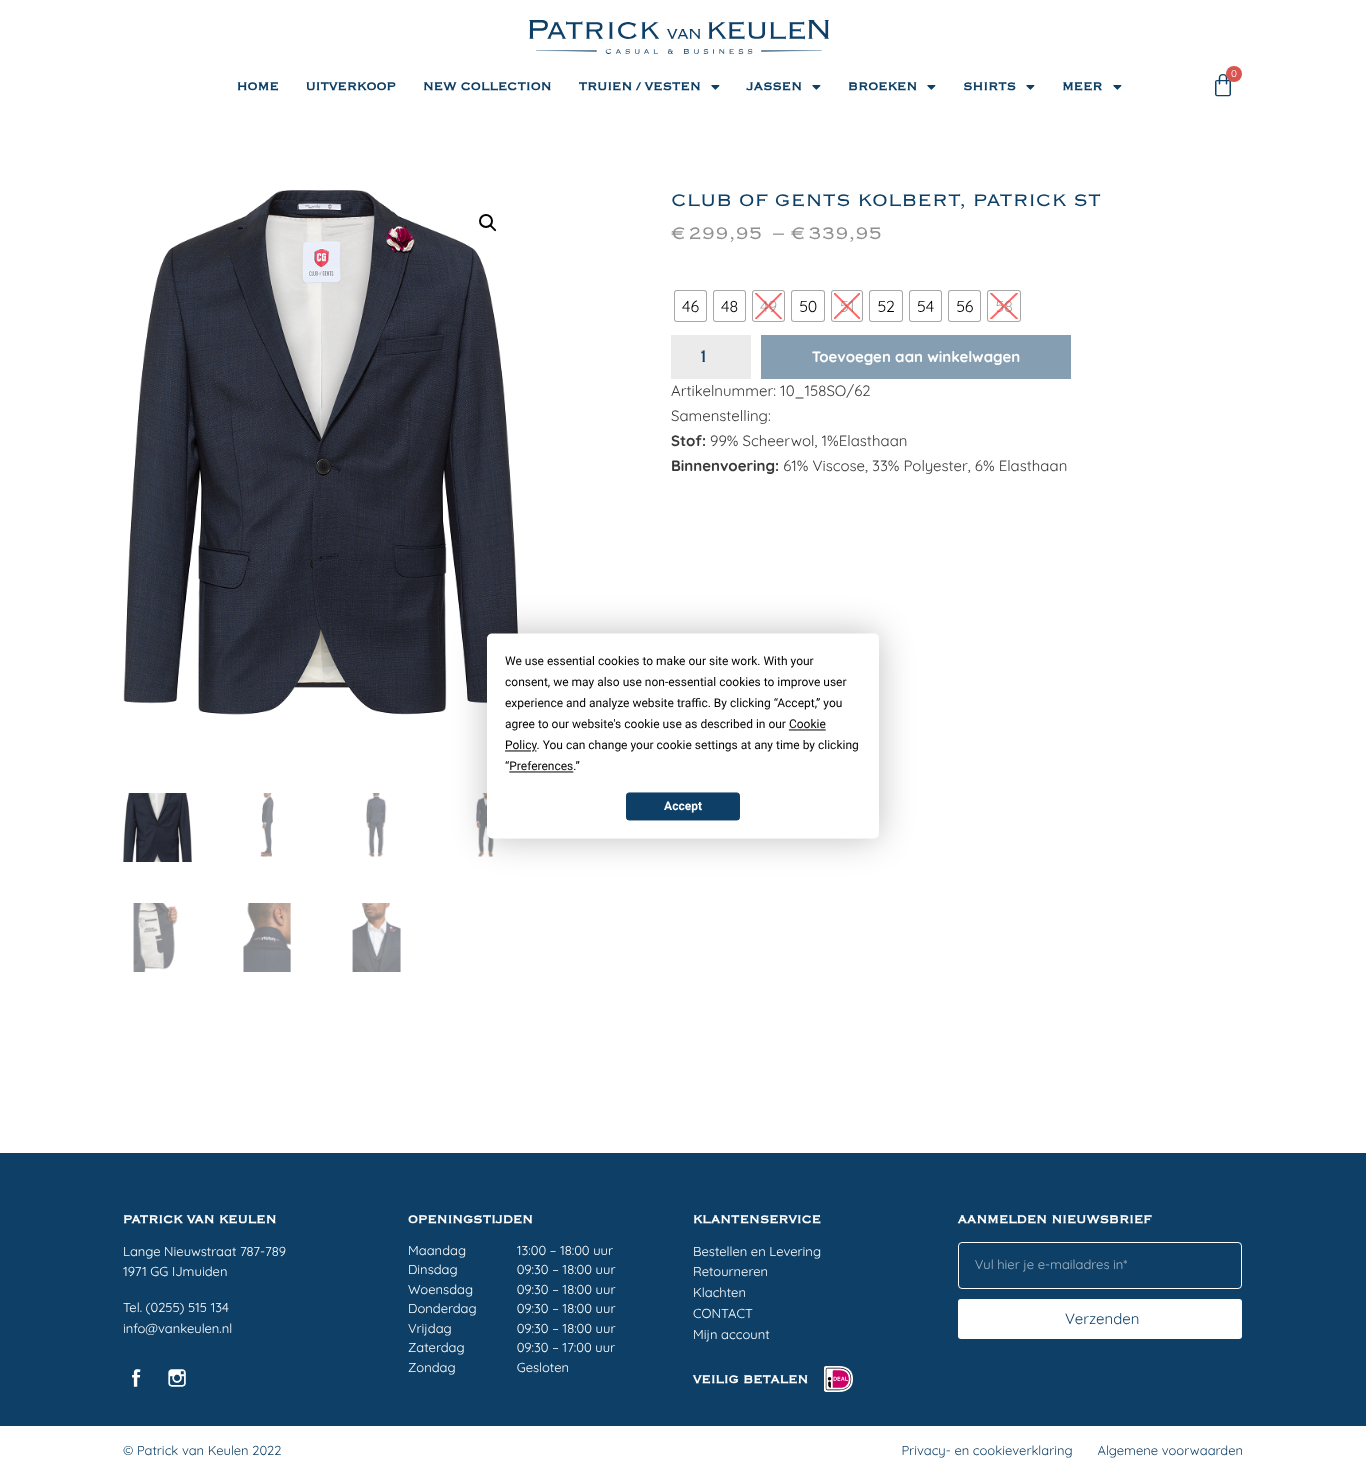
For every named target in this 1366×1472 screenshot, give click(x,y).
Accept (683, 806)
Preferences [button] (541, 766)
